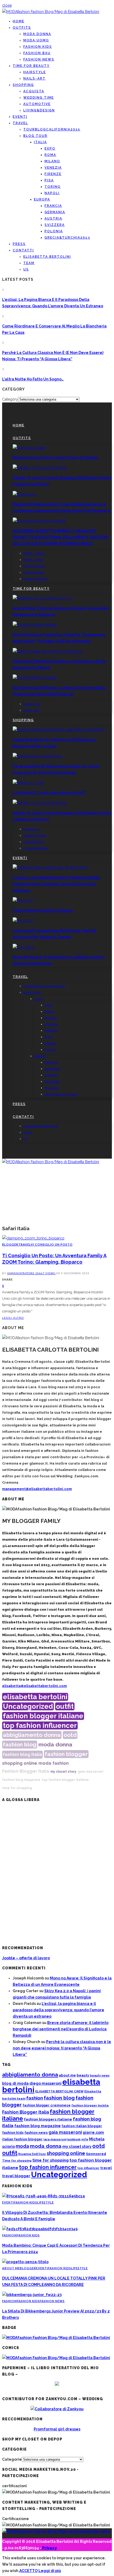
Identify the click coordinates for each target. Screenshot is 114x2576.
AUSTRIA (53, 218)
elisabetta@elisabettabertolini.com (34, 1686)
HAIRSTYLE (35, 72)
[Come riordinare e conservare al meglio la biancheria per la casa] (58, 730)
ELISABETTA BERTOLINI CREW (59, 2091)
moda (45, 1763)
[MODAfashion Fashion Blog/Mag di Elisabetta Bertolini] (51, 12)
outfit (65, 1706)
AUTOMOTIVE (37, 104)
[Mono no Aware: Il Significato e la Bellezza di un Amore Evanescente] (24, 947)
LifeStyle (45, 2202)
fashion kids (13, 2133)
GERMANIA (55, 212)
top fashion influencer (40, 1725)
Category (10, 399)
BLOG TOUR (35, 136)
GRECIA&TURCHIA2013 (67, 238)
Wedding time (39, 98)
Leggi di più (50, 2571)
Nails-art (34, 78)
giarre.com (93, 2132)
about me (67, 2075)
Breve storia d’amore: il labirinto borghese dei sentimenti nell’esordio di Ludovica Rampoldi (61, 2029)
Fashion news (39, 59)
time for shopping (17, 1788)
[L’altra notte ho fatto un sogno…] (23, 900)
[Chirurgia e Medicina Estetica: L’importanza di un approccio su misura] (48, 651)
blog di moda (15, 2083)
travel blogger (16, 2176)
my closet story (63, 1772)
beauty (83, 2075)
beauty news (100, 2076)
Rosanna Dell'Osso (32, 2154)
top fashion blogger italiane (65, 1780)
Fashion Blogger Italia (26, 1771)
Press (19, 244)
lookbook (74, 2139)
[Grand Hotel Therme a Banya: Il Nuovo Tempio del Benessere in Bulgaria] (42, 598)
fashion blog (20, 1744)
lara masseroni (55, 2139)
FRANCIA (53, 206)
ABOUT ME (11, 2268)
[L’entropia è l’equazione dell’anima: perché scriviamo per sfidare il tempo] (23, 921)
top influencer (88, 2168)
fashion (61, 1763)
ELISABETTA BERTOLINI (47, 257)
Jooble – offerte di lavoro (26, 1958)
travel (106, 2168)
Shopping (23, 85)
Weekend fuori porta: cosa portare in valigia (55, 458)
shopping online (20, 1763)
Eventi (20, 117)
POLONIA (54, 231)
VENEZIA (53, 168)
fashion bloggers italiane (48, 2119)
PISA (49, 180)
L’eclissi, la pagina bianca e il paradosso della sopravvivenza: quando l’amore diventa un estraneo (56, 884)
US (26, 269)
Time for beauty (31, 66)
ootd (70, 1735)
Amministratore (21, 1273)
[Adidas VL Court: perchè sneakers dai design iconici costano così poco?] (40, 468)
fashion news (36, 2133)
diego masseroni (45, 2083)
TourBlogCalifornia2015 (52, 129)
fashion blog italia (22, 1754)
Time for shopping (17, 2161)
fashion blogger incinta (90, 2105)
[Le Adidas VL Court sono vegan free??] (28, 783)
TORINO (53, 187)
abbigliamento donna (32, 1735)
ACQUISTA (34, 91)
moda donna (55, 1745)
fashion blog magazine (21, 1780)
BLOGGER (10, 1244)
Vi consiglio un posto (52, 1244)
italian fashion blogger (22, 2139)
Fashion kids (38, 47)
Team (29, 263)
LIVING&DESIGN (39, 110)
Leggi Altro (13, 1318)
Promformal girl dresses (57, 2429)
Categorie (12, 2459)
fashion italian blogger (82, 2126)
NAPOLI (52, 193)
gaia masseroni (90, 1772)
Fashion (9, 2235)
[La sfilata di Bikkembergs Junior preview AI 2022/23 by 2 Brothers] (32, 2295)
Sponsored (96, 2154)
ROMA (50, 155)
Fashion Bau (37, 53)
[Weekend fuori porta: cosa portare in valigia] (29, 448)
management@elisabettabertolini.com (37, 1489)
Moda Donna (37, 34)
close (7, 5)
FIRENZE (53, 174)
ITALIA (40, 142)
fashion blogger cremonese (47, 2105)
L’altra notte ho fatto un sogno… (33, 379)
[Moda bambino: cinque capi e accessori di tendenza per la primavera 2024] (40, 2229)
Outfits (22, 28)
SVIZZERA (55, 225)
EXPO (50, 148)
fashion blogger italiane (43, 1716)
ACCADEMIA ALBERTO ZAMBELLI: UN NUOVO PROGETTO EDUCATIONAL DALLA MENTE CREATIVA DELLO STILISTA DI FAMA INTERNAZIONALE (60, 537)
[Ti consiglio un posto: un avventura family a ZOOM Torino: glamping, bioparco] (33, 1238)
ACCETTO (28, 2571)
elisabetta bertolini (35, 1697)
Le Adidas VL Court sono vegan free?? (49, 793)
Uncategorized (28, 1706)
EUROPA (42, 199)
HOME (19, 21)
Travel (20, 123)
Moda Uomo (36, 40)
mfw (85, 2139)
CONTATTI (23, 250)
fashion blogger (66, 1754)
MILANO (52, 161)
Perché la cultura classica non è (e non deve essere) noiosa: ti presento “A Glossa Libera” (62, 2048)
